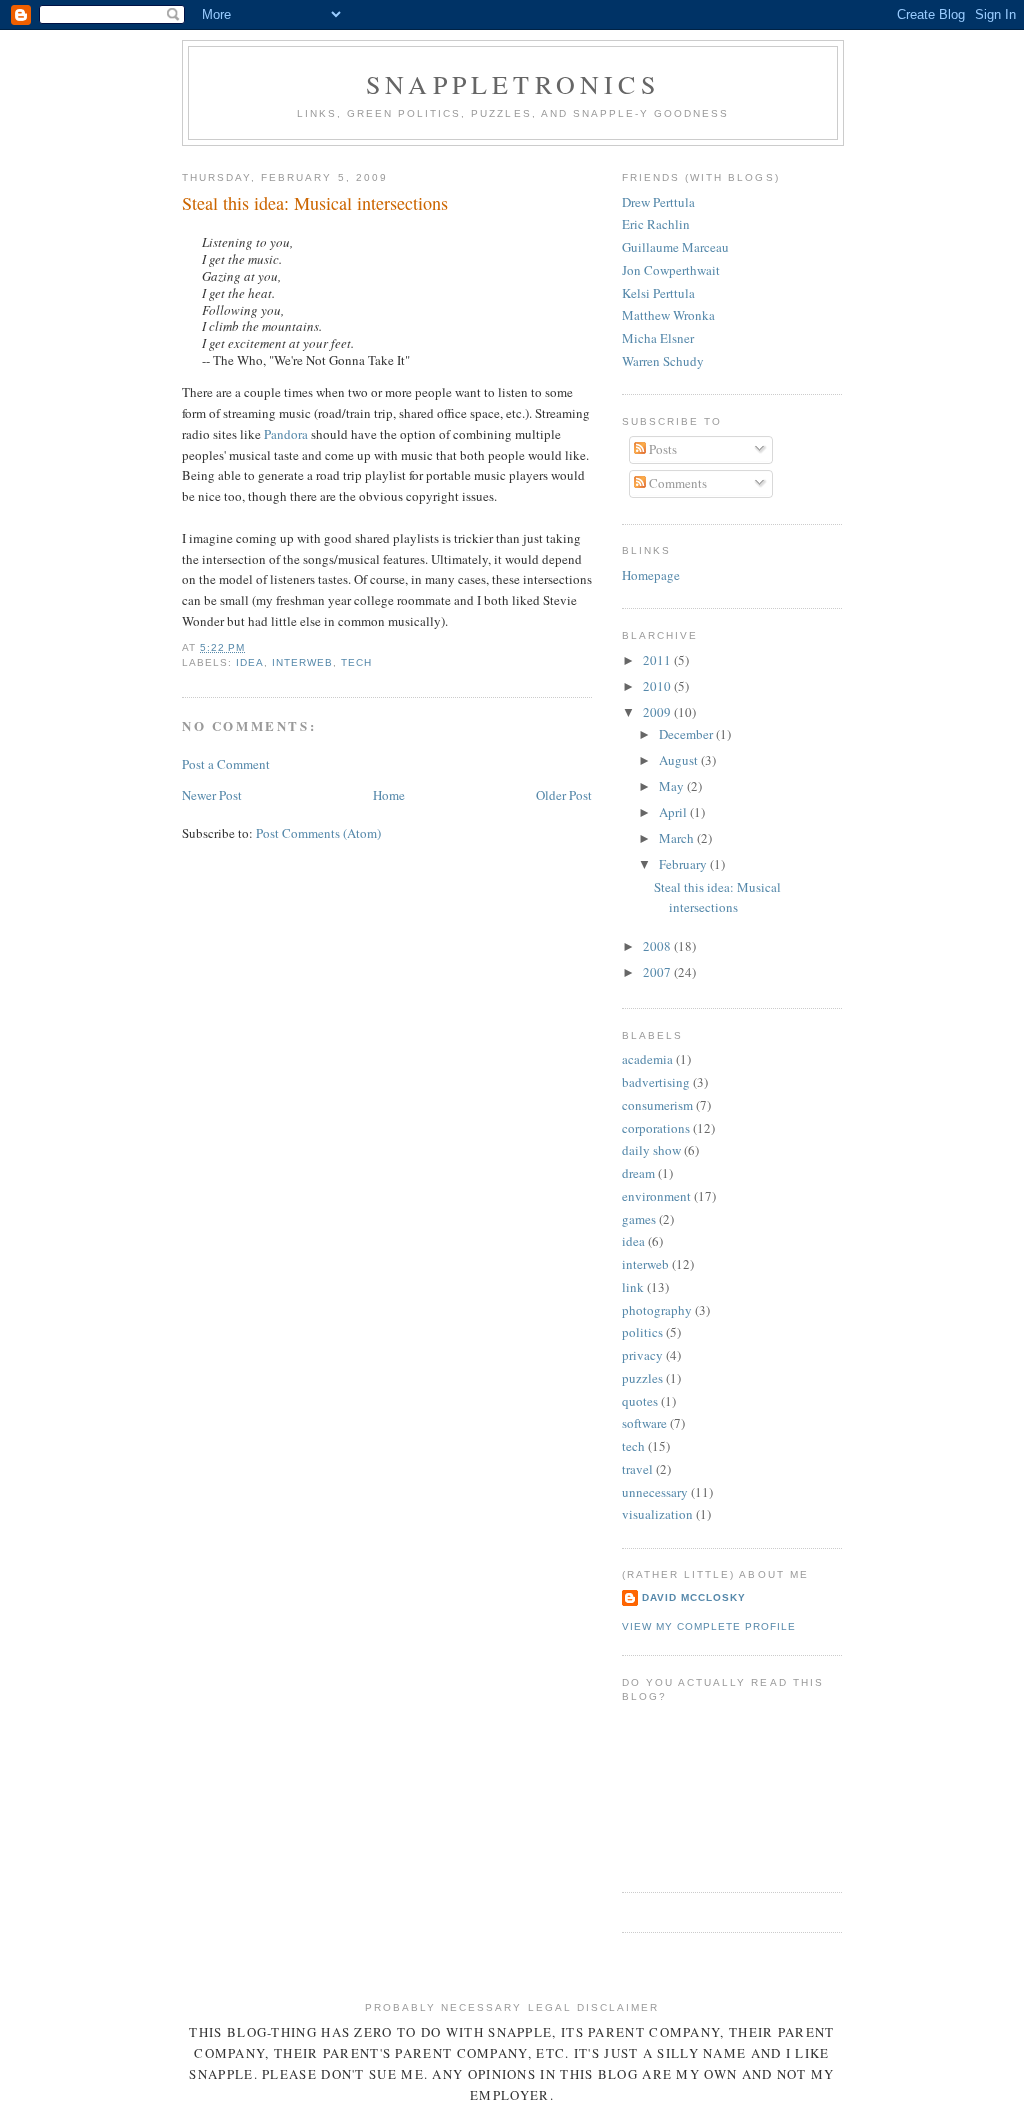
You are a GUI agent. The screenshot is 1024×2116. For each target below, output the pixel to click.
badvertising (656, 1082)
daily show (651, 1150)
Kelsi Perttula (658, 293)
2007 (658, 972)
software (644, 1423)
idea (250, 662)
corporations (656, 1128)
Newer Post (212, 795)
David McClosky (694, 1597)
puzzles (642, 1378)
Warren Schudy (663, 361)
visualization (657, 1514)
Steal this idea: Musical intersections (717, 897)
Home (389, 795)
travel (637, 1469)
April (674, 812)
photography (657, 1310)
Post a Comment (226, 764)
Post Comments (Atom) (318, 833)
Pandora (286, 434)
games (639, 1219)
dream (638, 1173)
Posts (661, 449)
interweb (302, 662)
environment (656, 1196)
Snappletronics (513, 84)
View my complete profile (709, 1626)
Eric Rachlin (656, 224)
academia (647, 1059)
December (687, 734)
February (684, 864)
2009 (658, 712)
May (673, 786)
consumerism (657, 1105)
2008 (658, 946)
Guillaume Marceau (675, 247)
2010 (658, 686)
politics (642, 1332)
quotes (640, 1401)
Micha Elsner (658, 338)
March (678, 838)
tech (356, 662)
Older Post (564, 795)
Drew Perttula (658, 202)
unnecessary (655, 1492)
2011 (658, 660)
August (680, 760)
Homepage (651, 575)
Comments (676, 483)
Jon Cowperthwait (671, 270)
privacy (642, 1355)
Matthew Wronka (668, 315)
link (633, 1287)
